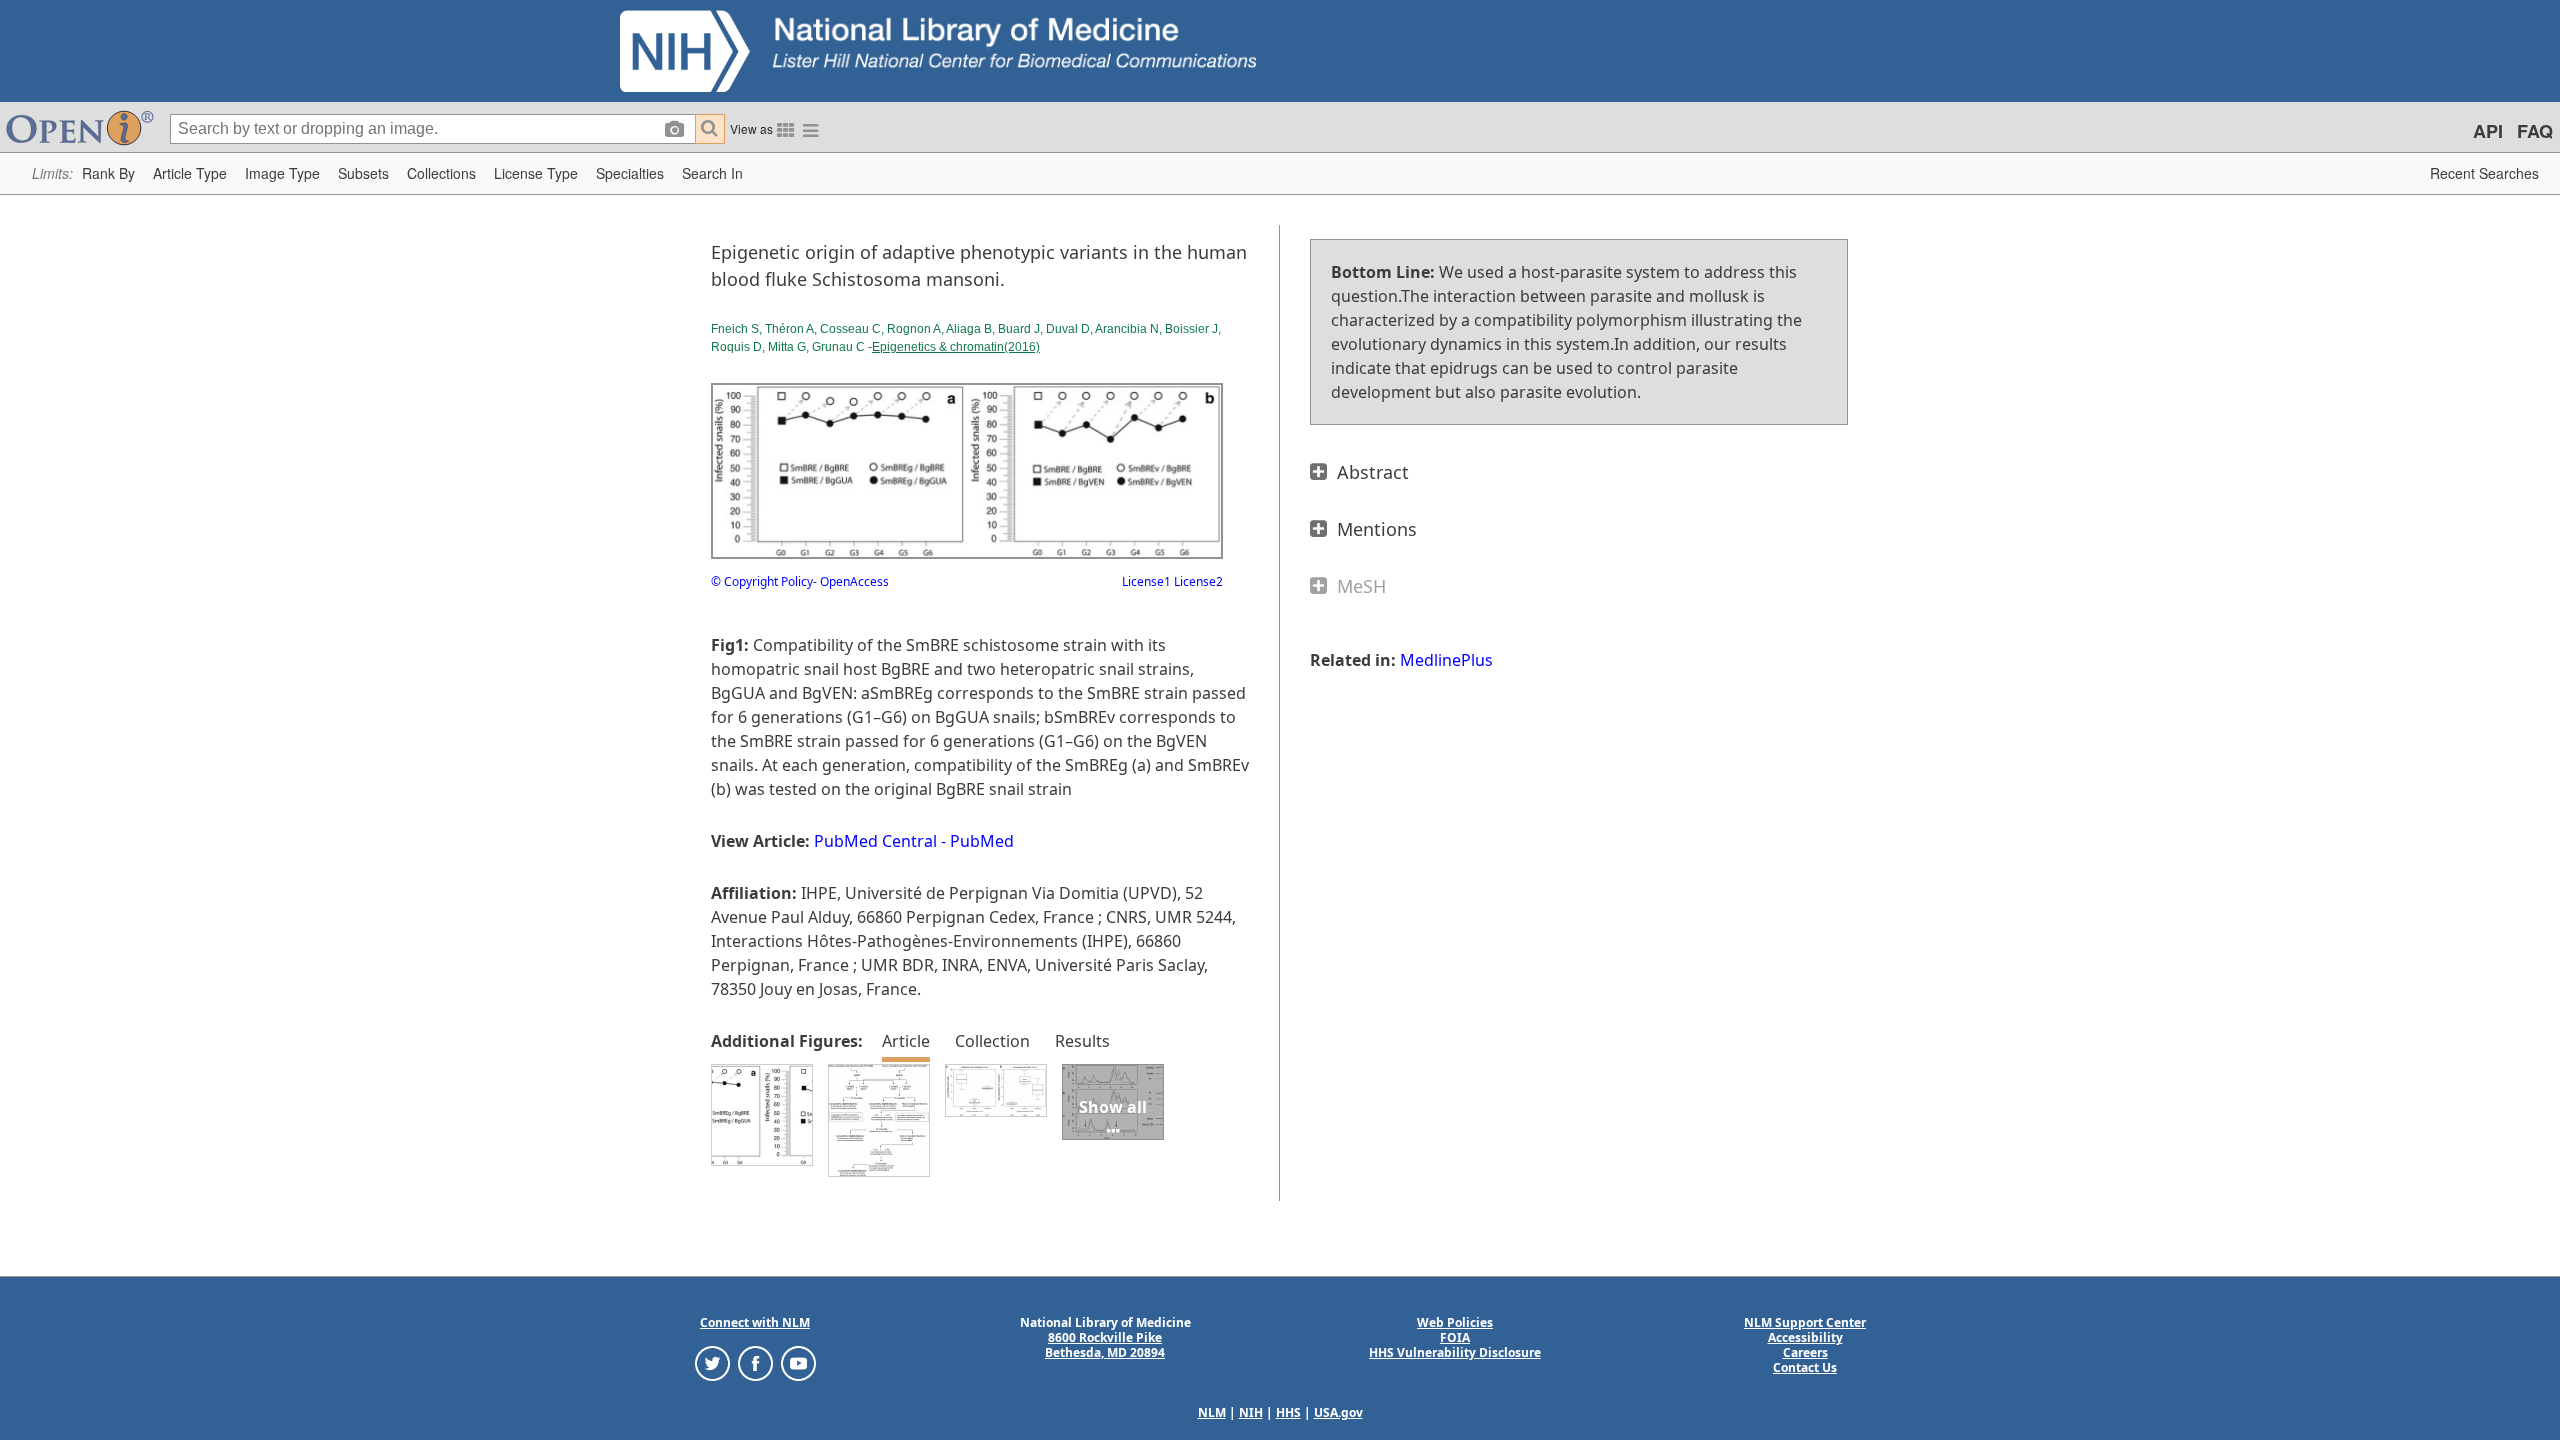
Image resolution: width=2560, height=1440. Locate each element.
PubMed (982, 841)
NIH (1251, 1412)
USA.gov (1338, 1412)
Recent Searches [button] (2484, 173)
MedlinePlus (1446, 660)
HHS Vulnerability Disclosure (1455, 1352)
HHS (1288, 1412)
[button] (108, 173)
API (2488, 131)
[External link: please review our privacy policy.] (712, 1362)
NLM (1212, 1412)
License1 (1146, 581)
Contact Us (1805, 1367)
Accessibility (1805, 1337)
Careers (1805, 1352)
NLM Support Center (1805, 1322)
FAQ (2535, 131)
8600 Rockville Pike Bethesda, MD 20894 (1105, 1345)
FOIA (1455, 1337)
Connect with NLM (755, 1322)
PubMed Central (875, 841)
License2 (1197, 581)
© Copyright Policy (762, 581)
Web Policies (1455, 1322)
